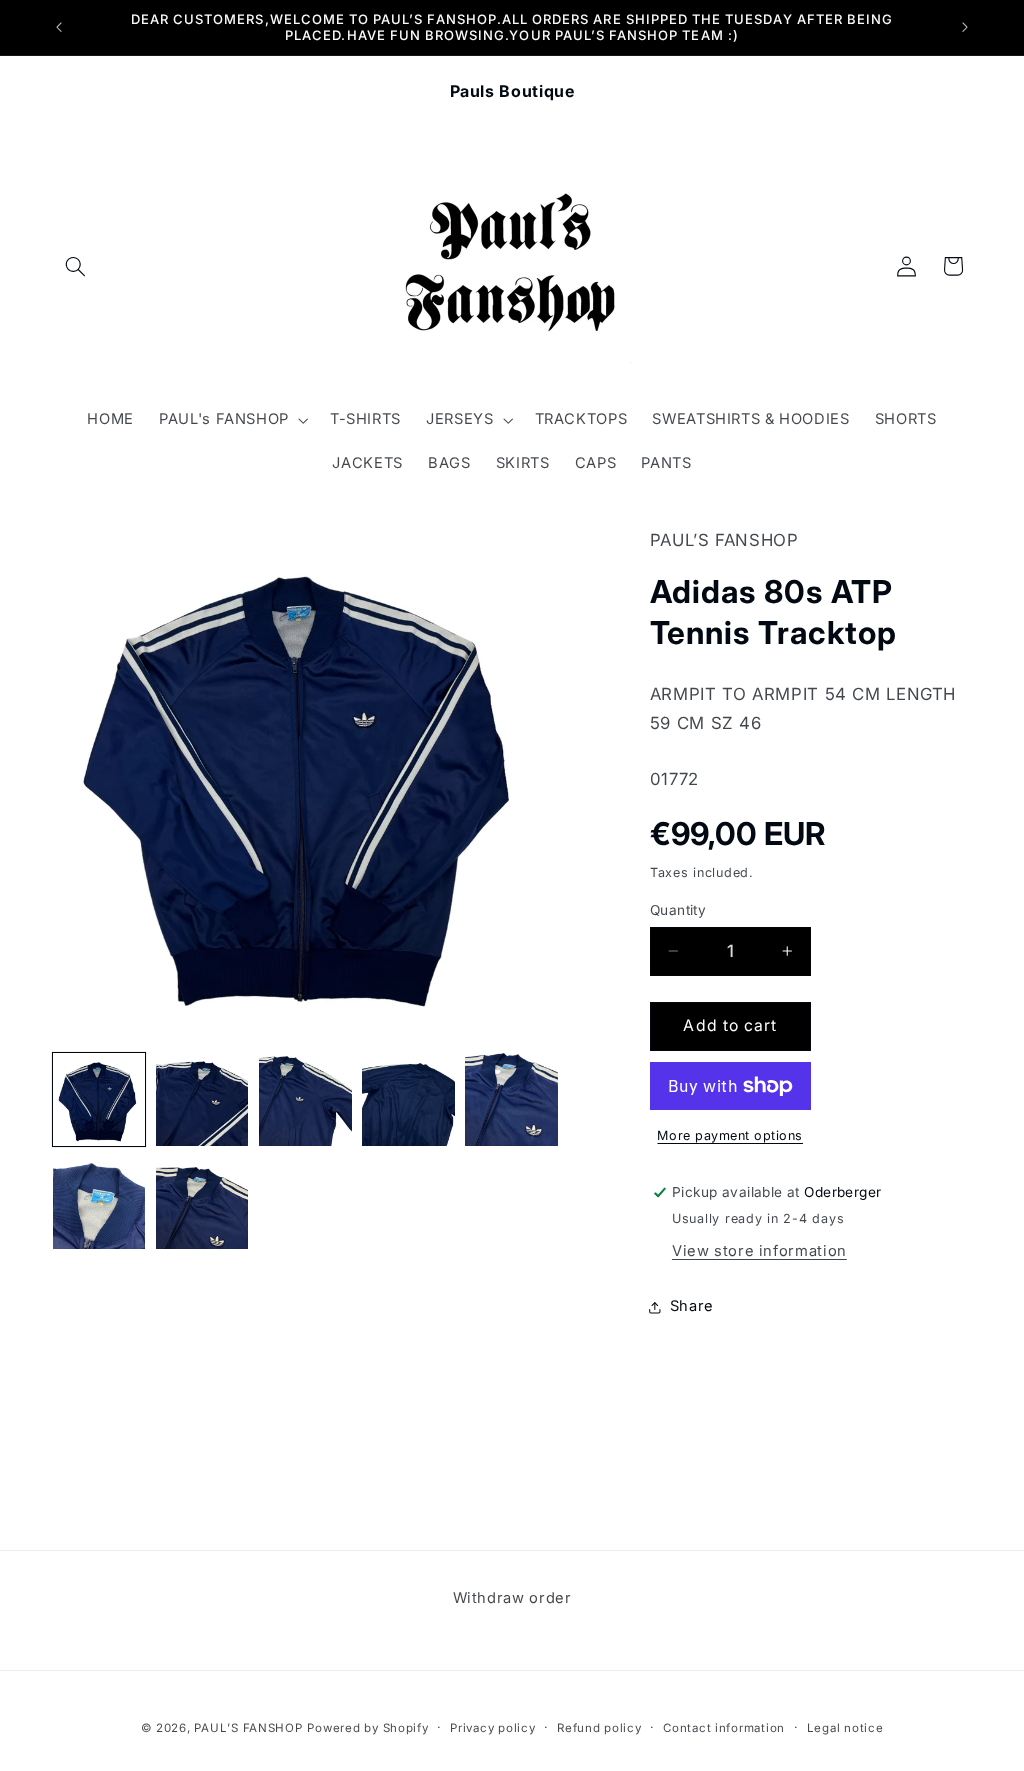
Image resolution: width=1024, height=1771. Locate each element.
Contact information (724, 1728)
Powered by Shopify (367, 1728)
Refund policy (599, 1728)
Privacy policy (492, 1728)
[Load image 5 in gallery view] (511, 1099)
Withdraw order (512, 1598)
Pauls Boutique (512, 91)
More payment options (730, 1135)
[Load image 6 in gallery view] (99, 1202)
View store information (759, 1251)
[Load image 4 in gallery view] (408, 1099)
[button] (76, 266)
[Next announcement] (965, 27)
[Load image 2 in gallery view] (202, 1099)
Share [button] (692, 1306)
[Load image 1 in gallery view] (99, 1099)
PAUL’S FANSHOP (248, 1728)
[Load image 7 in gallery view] (202, 1202)
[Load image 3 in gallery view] (305, 1099)
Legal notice (845, 1728)
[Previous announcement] (59, 27)
